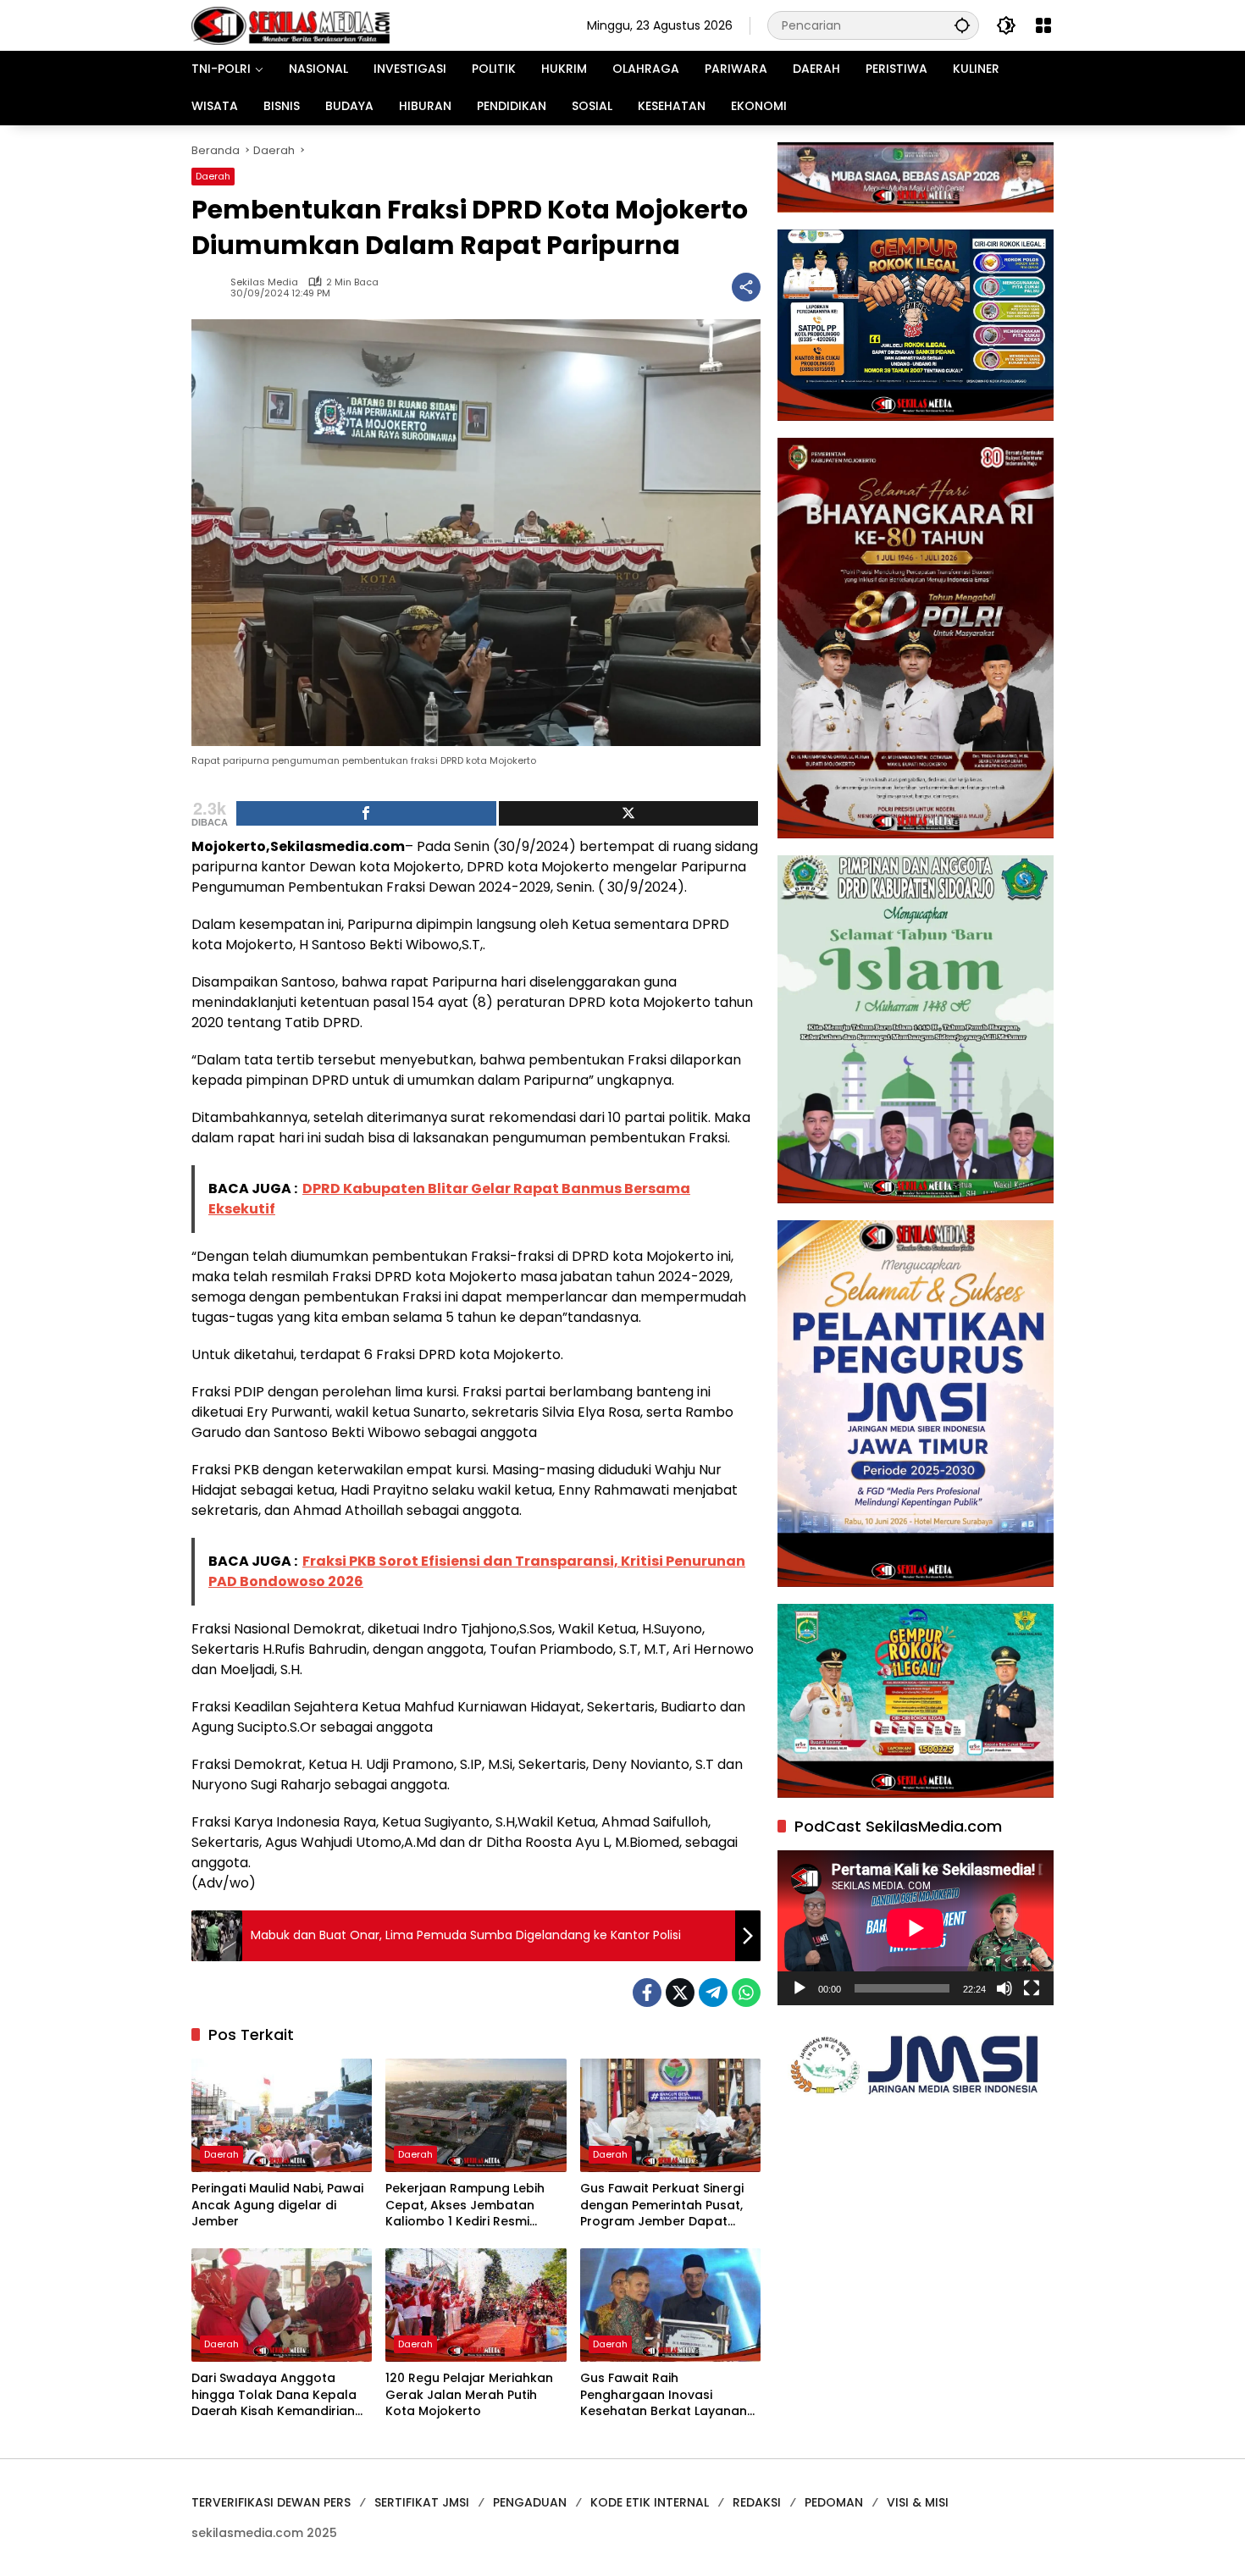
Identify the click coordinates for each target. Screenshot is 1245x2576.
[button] (962, 25)
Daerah (213, 176)
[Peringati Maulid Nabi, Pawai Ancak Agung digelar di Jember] (282, 2115)
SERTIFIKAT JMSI (422, 2502)
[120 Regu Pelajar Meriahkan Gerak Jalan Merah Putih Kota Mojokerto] (476, 2305)
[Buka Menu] (1043, 25)
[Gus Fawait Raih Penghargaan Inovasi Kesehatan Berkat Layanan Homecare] (670, 2305)
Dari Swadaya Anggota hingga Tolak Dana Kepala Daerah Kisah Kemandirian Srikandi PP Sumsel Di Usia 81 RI (277, 2395)
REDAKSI (757, 2502)
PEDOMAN (834, 2502)
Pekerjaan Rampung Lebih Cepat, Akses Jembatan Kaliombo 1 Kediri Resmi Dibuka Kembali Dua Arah (465, 2206)
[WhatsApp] (746, 1993)
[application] (916, 1928)
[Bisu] (1004, 1988)
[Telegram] (713, 1993)
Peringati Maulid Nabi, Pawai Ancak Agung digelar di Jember (277, 2205)
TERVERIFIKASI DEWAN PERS (271, 2502)
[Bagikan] (746, 287)
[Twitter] (680, 1993)
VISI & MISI (918, 2502)
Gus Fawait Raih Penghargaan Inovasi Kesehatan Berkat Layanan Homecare (664, 2395)
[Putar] (800, 1988)
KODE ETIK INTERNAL (650, 2502)
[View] (629, 813)
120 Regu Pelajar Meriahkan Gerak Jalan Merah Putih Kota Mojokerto (469, 2395)
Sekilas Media (264, 282)
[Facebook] (647, 1993)
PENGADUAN (530, 2502)
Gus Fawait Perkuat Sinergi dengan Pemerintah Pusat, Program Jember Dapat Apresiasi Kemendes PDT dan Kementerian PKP (670, 2206)
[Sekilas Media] (290, 25)
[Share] (366, 813)
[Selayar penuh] (1032, 1988)
